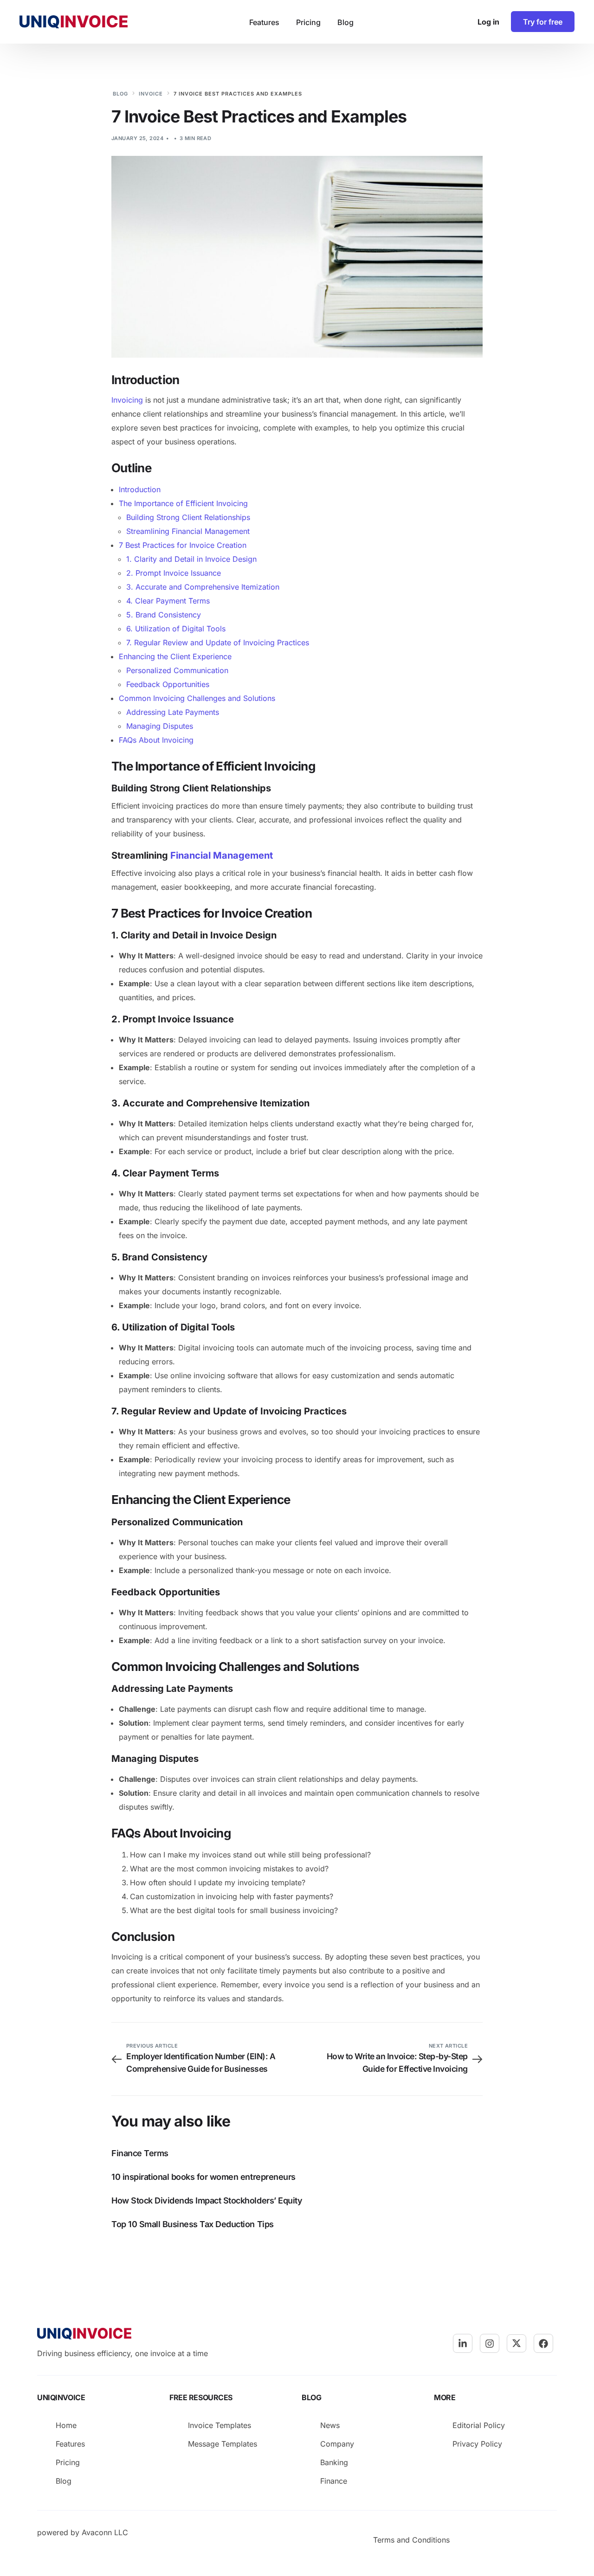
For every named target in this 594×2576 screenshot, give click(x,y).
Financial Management (222, 855)
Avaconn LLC (105, 2532)
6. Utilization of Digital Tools (176, 629)
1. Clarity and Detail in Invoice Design (191, 559)
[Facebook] (543, 2344)
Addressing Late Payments (173, 712)
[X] (517, 2343)
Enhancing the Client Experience (175, 656)
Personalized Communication (177, 670)
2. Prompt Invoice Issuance (174, 573)
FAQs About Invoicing (156, 740)
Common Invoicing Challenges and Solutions (197, 698)
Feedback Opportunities (168, 684)
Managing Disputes (160, 726)
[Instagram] (490, 2344)
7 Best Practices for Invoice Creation (183, 545)
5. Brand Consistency (164, 615)
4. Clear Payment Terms (168, 601)
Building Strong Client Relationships (188, 517)
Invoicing (127, 400)
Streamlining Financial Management (188, 531)
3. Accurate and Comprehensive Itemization (203, 587)
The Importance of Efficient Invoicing (183, 503)
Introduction (140, 489)
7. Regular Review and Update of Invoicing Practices (218, 642)
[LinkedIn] (463, 2344)
